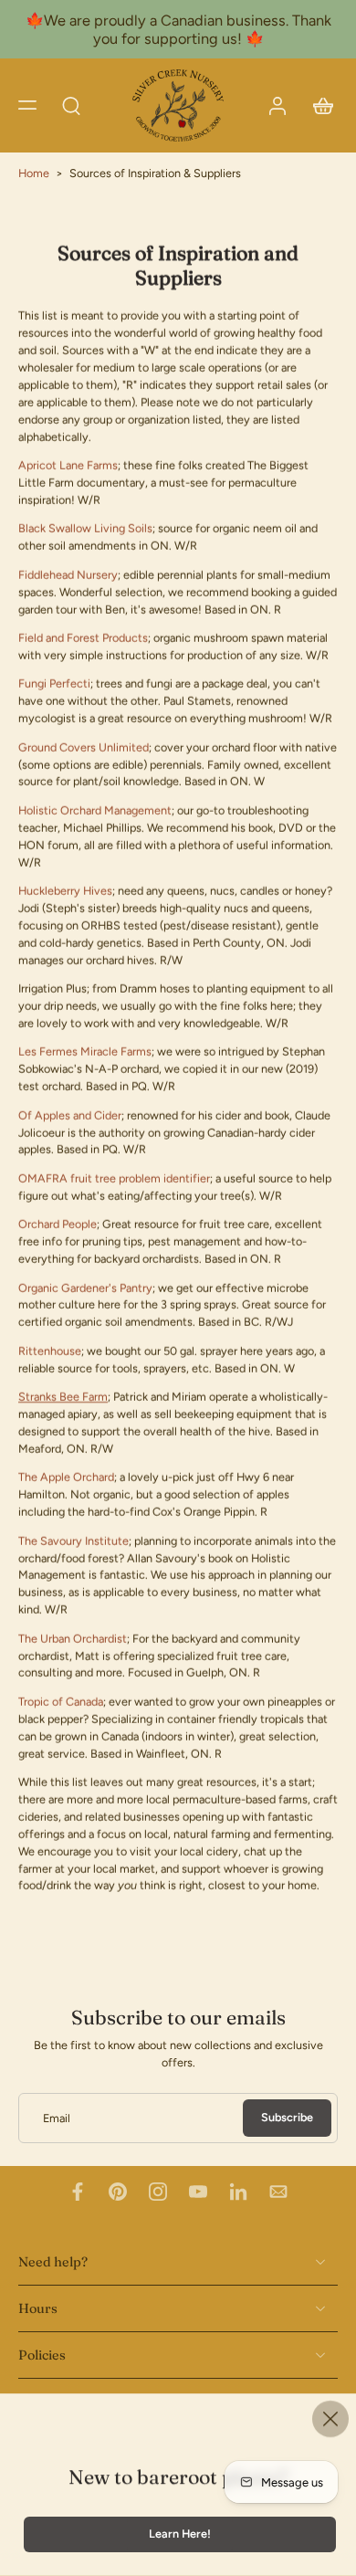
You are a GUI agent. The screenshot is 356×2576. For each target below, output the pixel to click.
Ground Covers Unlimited (84, 747)
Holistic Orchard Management (95, 810)
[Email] (278, 2192)
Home (34, 173)
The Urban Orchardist (73, 1639)
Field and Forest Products (83, 638)
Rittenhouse (50, 1351)
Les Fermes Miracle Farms (85, 1052)
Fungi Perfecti (54, 684)
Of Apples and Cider (70, 1115)
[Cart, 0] (318, 105)
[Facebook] (78, 2192)
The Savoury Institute (73, 1541)
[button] (27, 105)
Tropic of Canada (61, 1702)
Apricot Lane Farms (68, 465)
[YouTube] (198, 2192)
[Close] (330, 2419)
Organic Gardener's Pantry (85, 1288)
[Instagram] (158, 2192)
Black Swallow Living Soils (85, 529)
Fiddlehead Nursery (68, 575)
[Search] (71, 105)
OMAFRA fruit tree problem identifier (114, 1178)
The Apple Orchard (66, 1478)
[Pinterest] (118, 2192)
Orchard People (58, 1225)
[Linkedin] (238, 2192)
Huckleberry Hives (65, 891)
